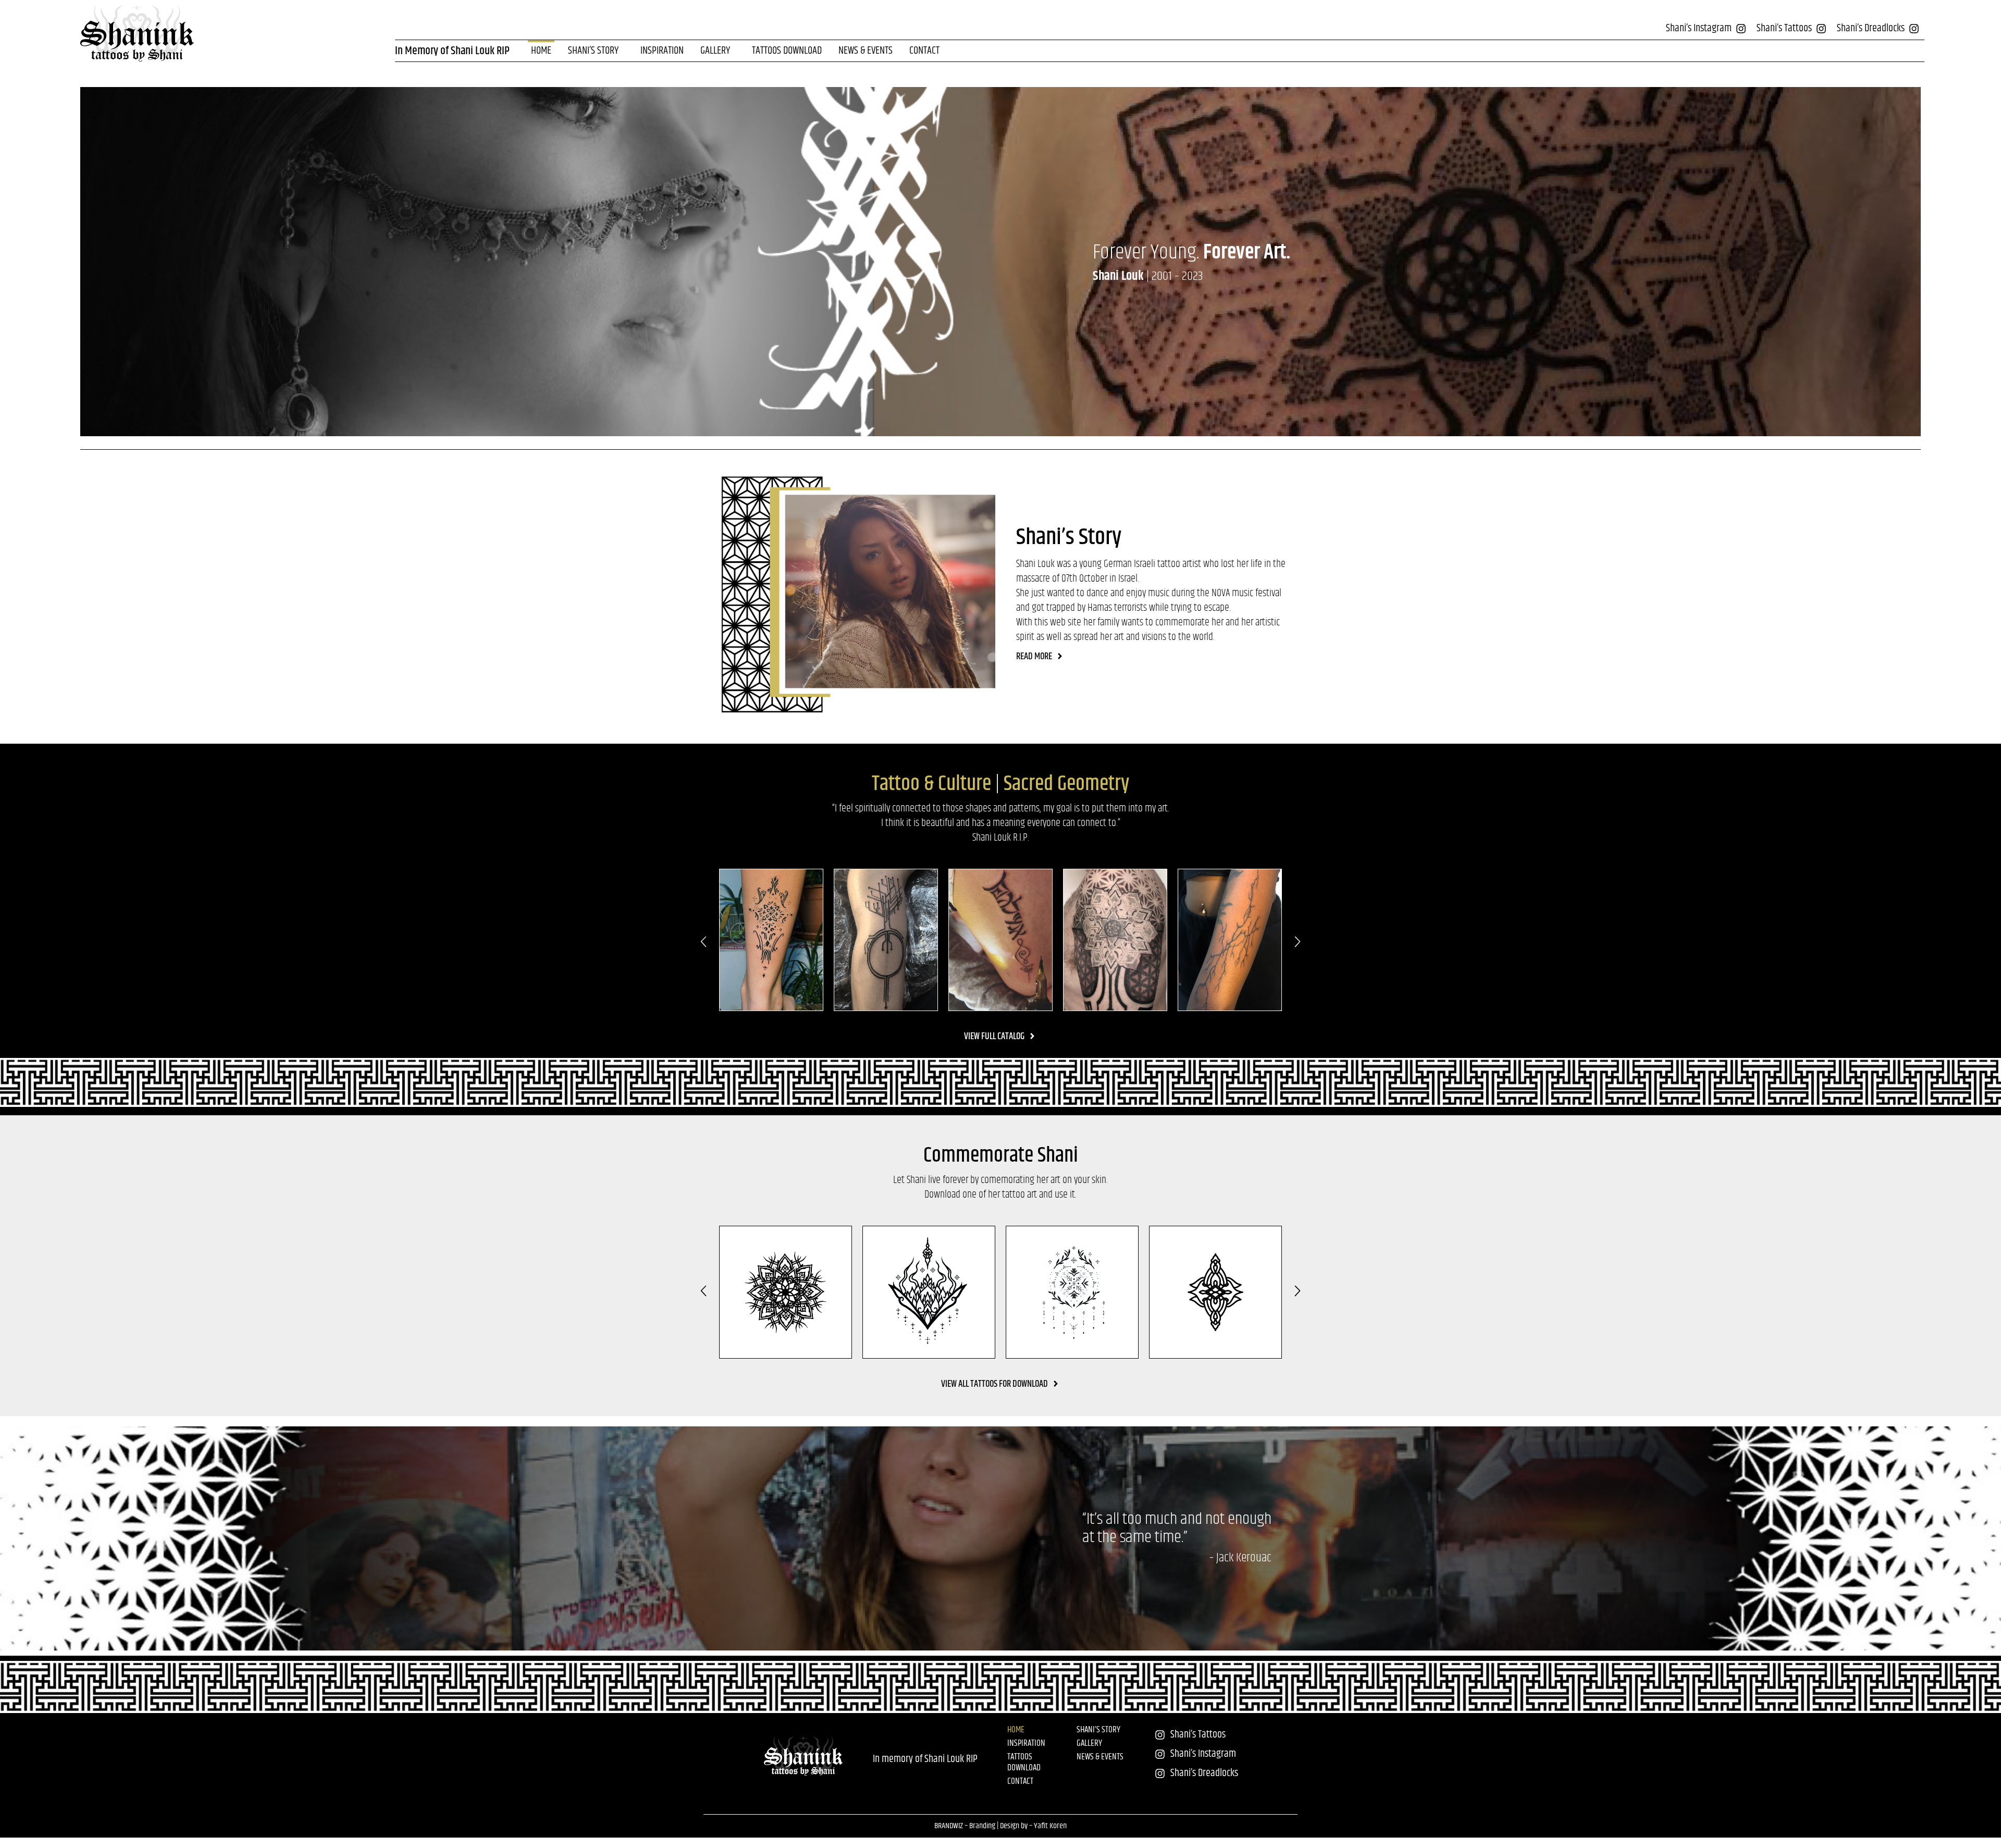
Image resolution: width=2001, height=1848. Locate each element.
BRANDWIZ (949, 1826)
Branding (982, 1826)
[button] (703, 942)
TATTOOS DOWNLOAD (787, 51)
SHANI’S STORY (593, 51)
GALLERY (715, 51)
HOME (541, 51)
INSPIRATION (662, 51)
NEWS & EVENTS (866, 51)
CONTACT (924, 51)
